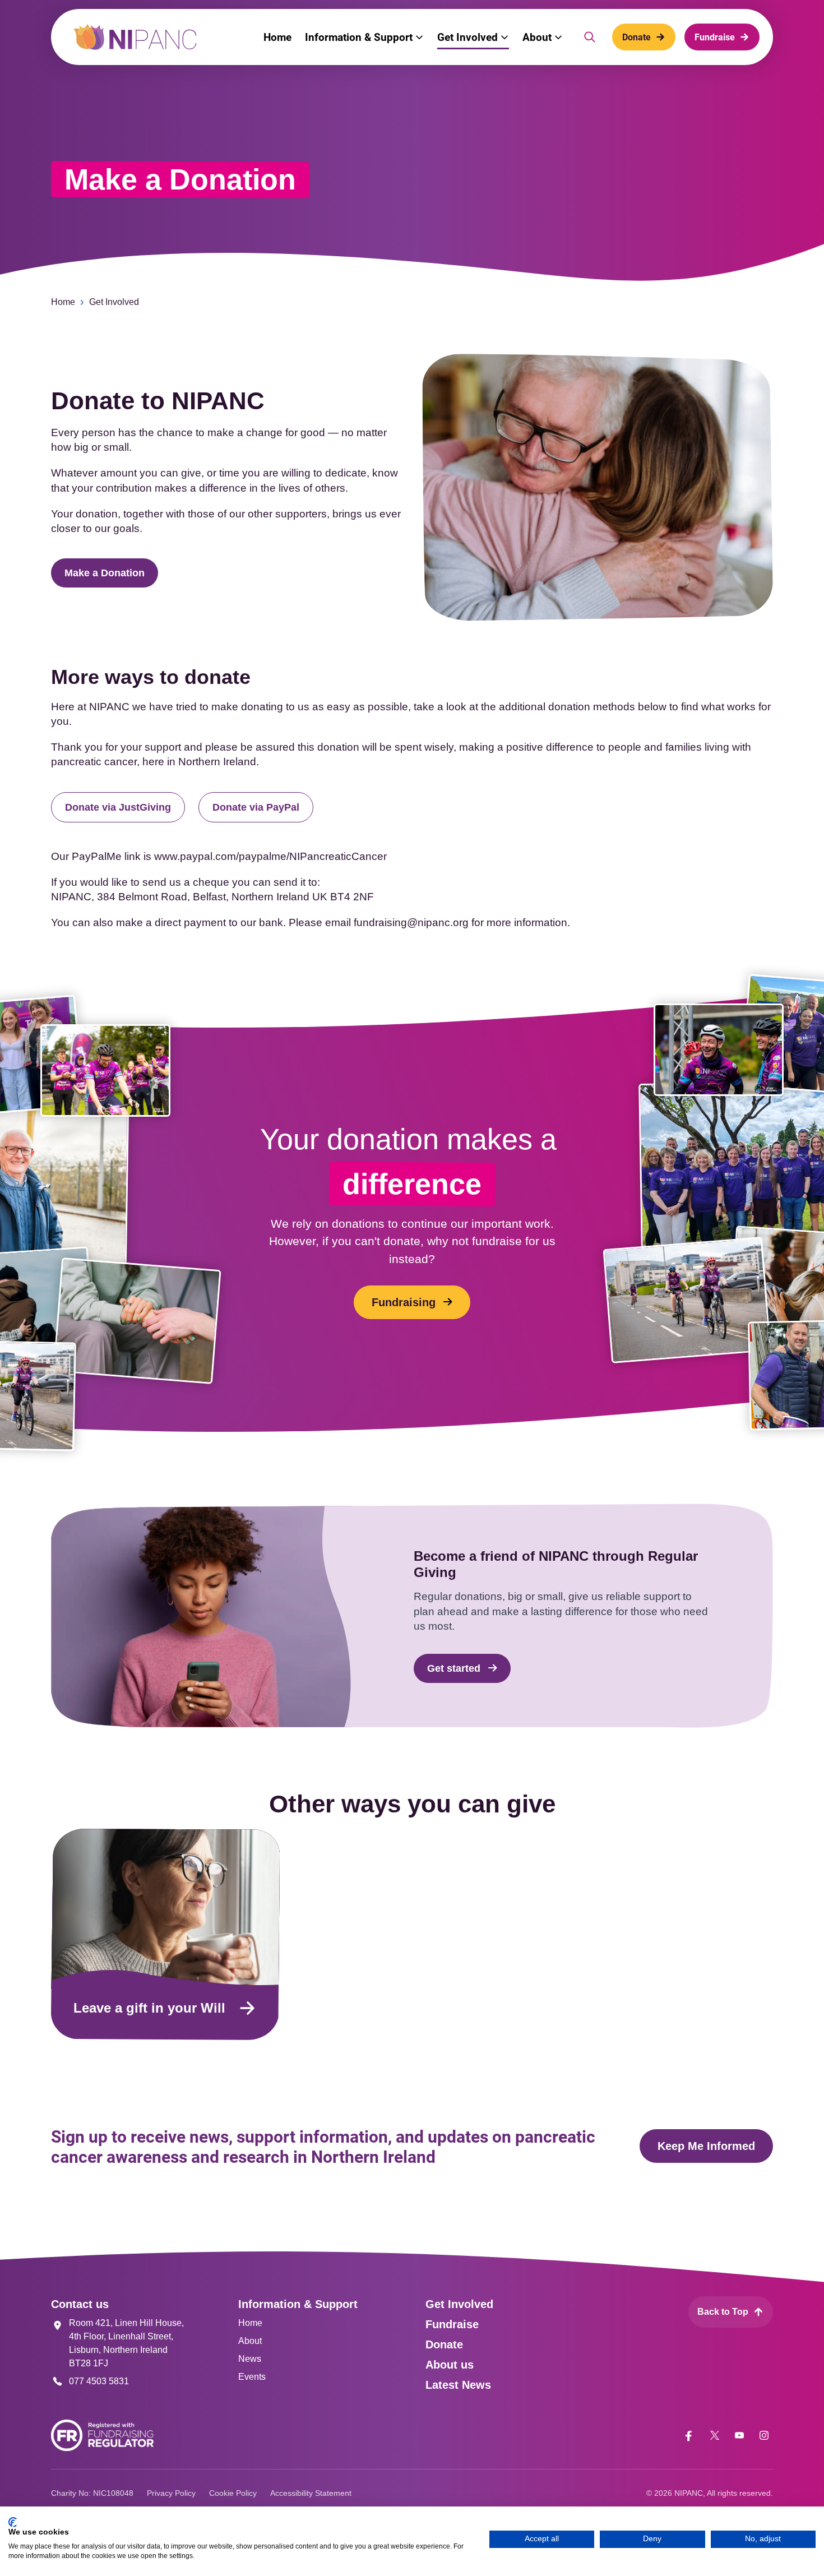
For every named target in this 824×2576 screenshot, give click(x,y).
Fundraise (452, 2324)
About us (450, 2365)
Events (252, 2377)
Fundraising (404, 1302)
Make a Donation (105, 573)
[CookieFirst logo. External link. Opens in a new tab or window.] (13, 2522)
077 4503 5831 (99, 2381)
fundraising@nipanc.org (411, 922)
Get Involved (114, 302)
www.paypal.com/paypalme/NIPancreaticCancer (270, 856)
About (250, 2341)
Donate (444, 2344)
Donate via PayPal (256, 807)
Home (63, 302)
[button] (364, 37)
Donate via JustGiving (118, 807)
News (250, 2359)
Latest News (458, 2385)
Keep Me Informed (706, 2146)
